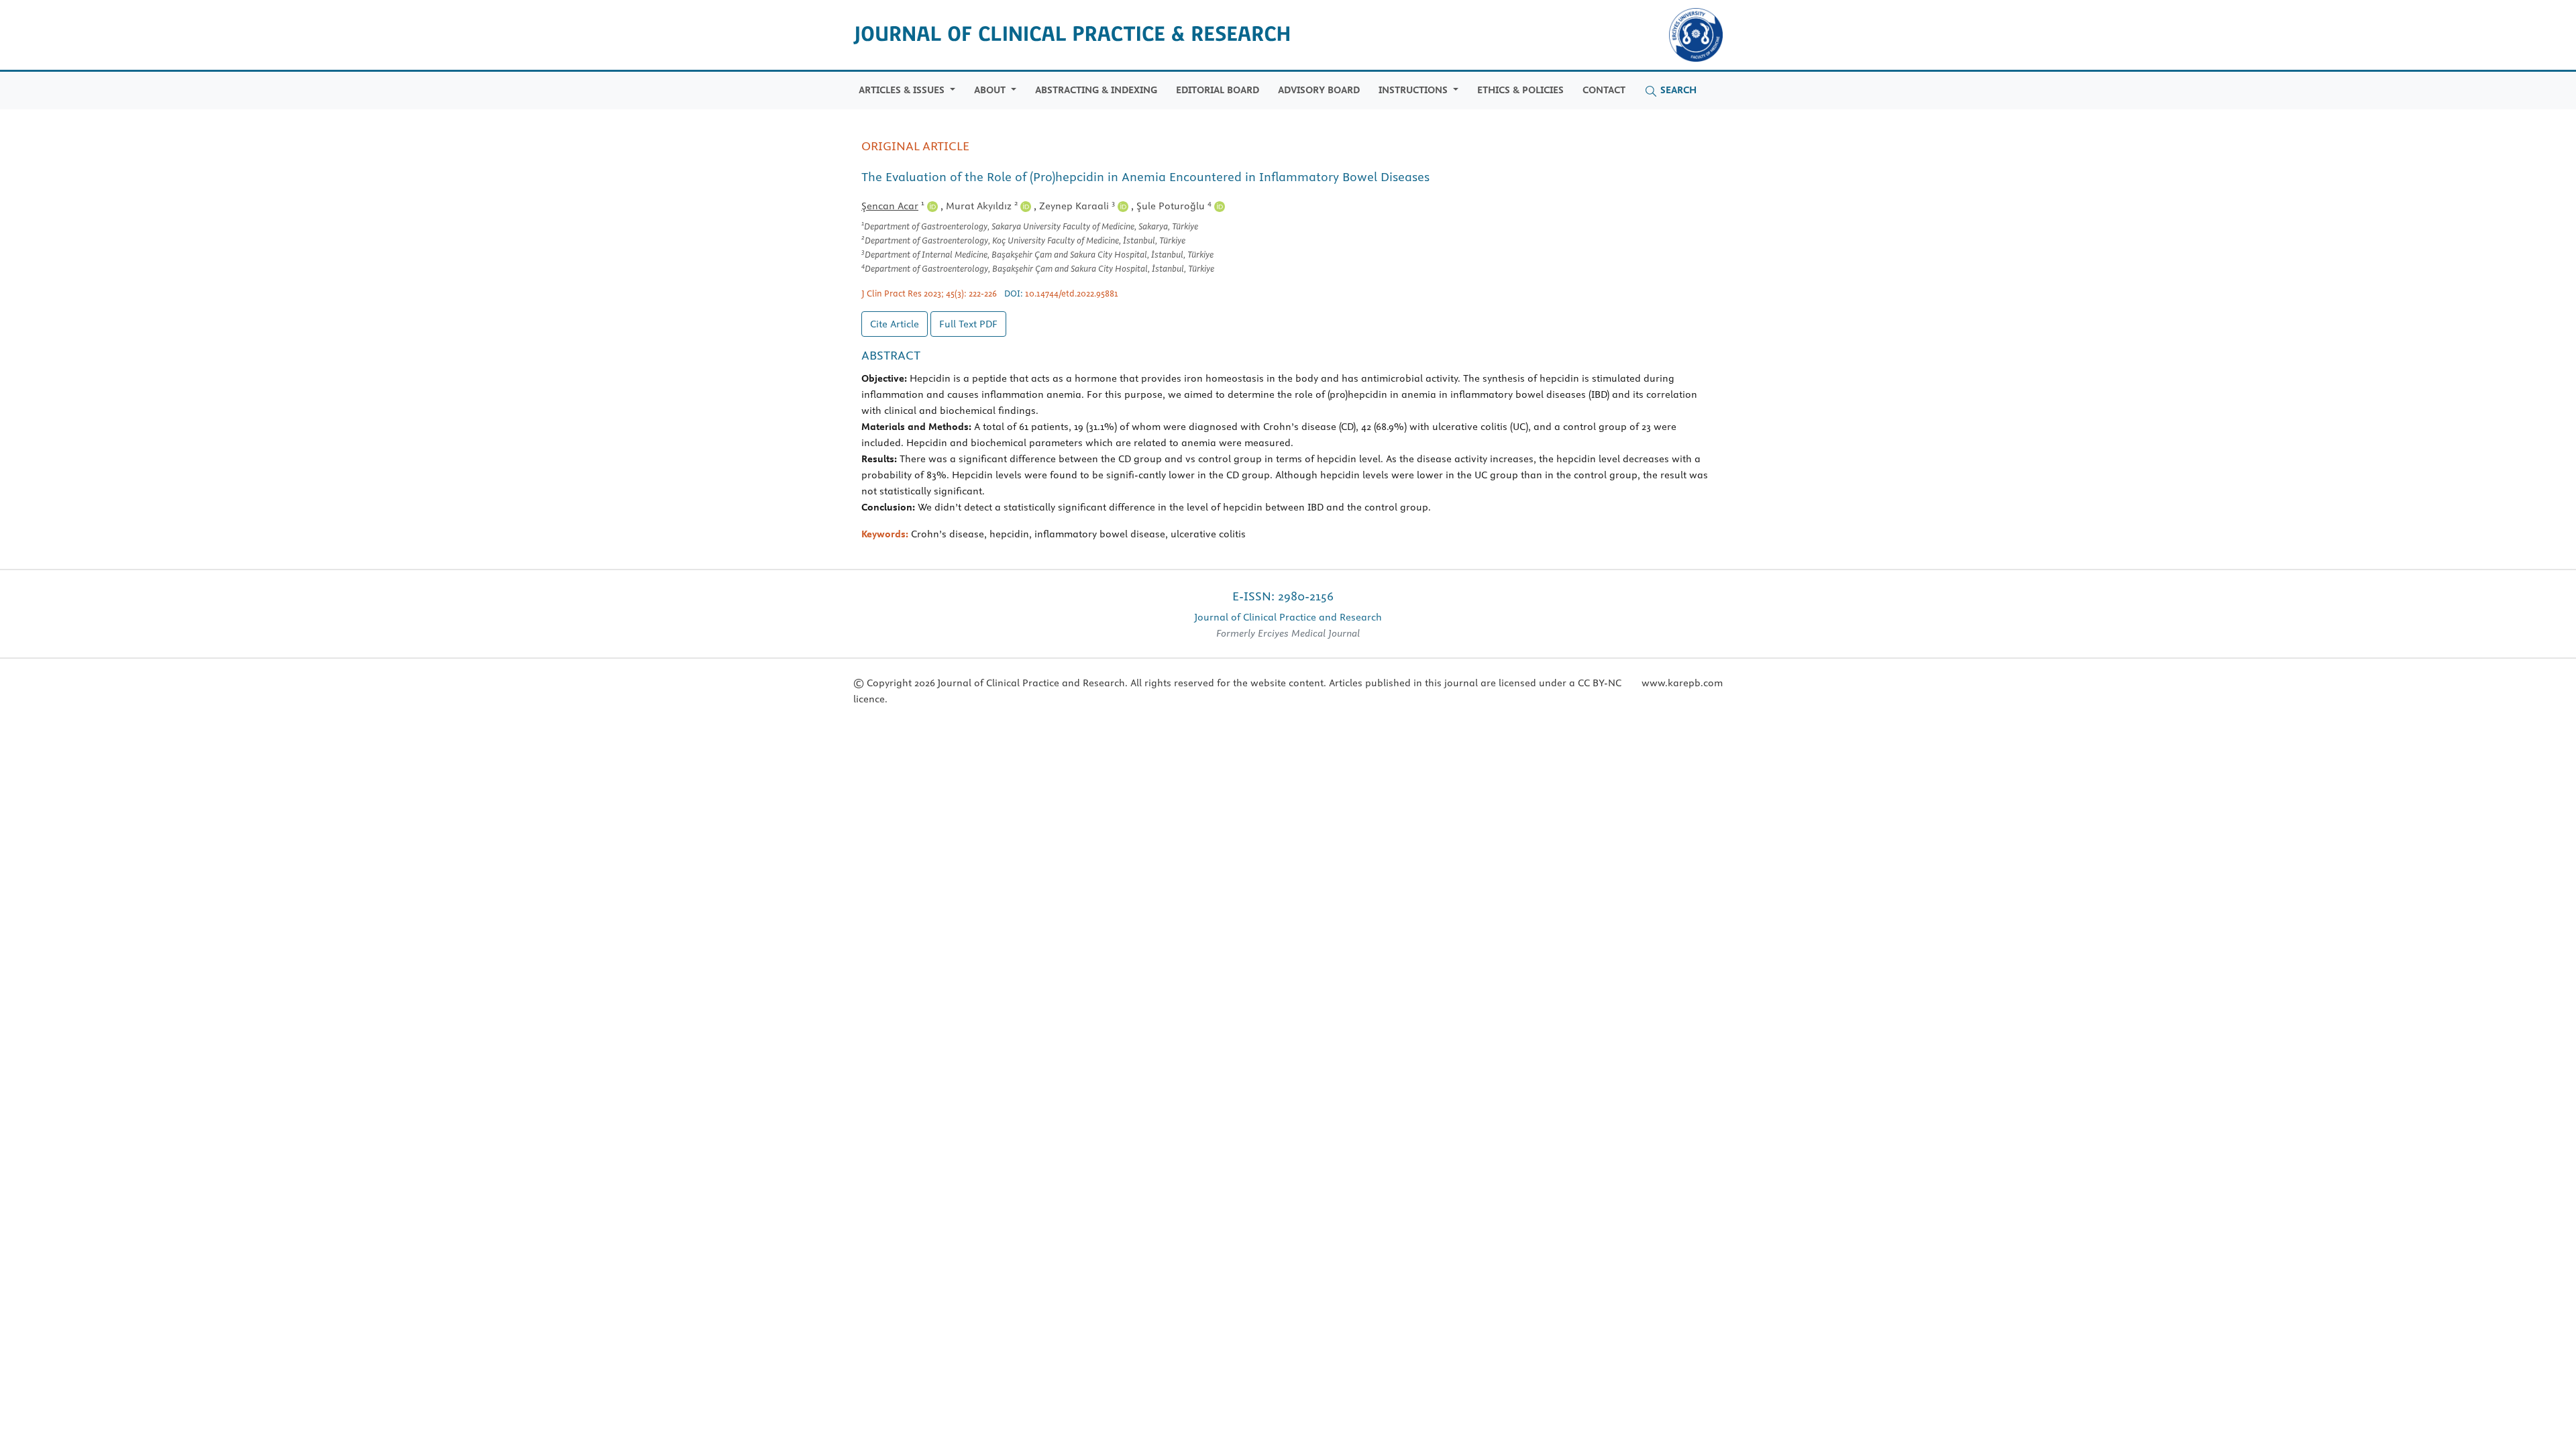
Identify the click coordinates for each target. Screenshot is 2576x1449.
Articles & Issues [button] (903, 90)
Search (1677, 90)
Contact (1604, 90)
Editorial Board (1218, 90)
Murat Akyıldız (982, 206)
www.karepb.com (1682, 683)
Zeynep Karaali (1077, 206)
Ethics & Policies (1520, 90)
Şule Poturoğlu (1174, 206)
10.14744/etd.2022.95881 (1072, 293)
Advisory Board (1319, 90)
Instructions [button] (1414, 90)
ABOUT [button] (991, 90)
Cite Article (895, 324)
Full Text (968, 324)
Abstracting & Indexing (1096, 90)
